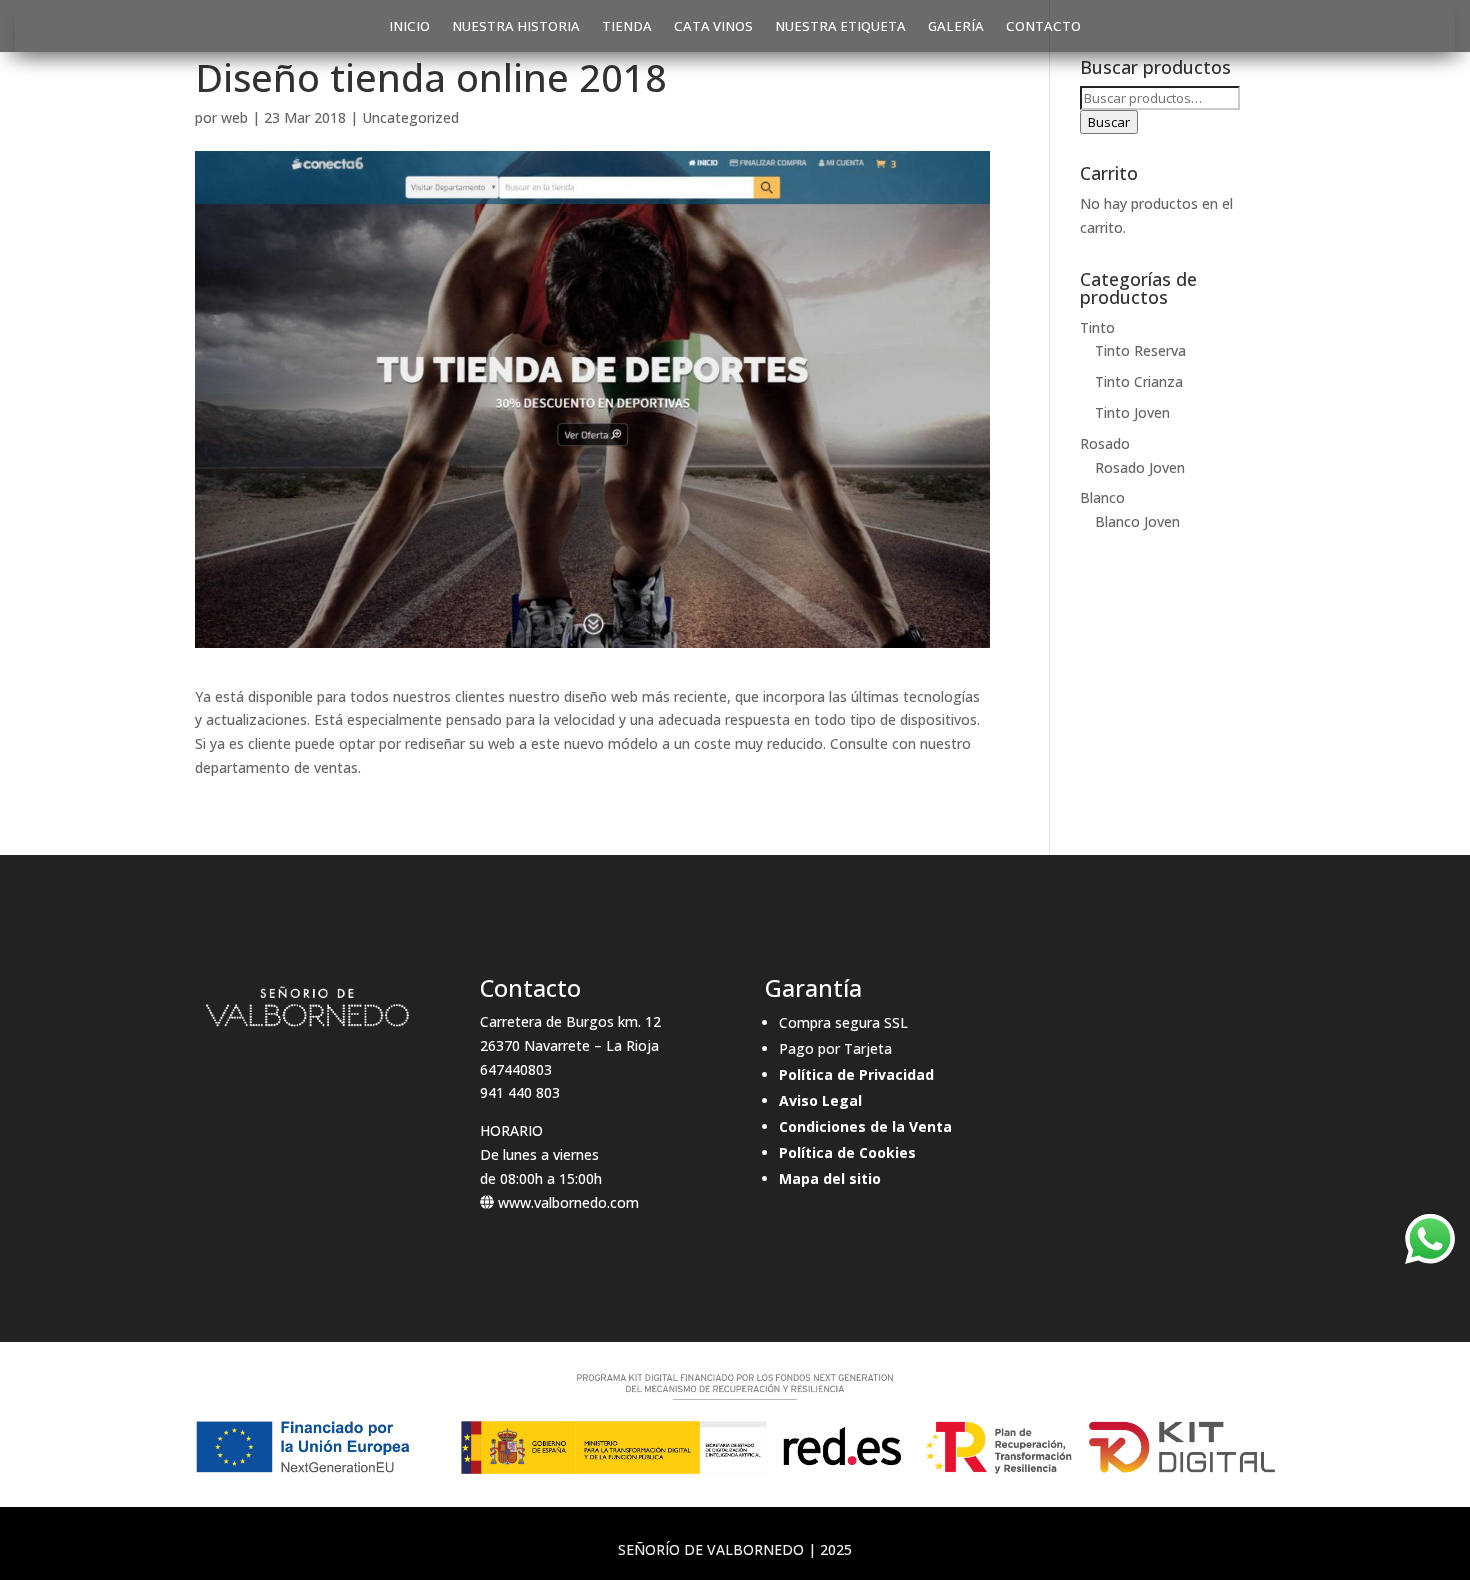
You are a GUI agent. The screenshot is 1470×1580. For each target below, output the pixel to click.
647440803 (516, 1069)
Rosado (1105, 443)
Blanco (1102, 497)
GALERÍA (956, 27)
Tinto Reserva (1140, 350)
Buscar (1109, 122)
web (234, 117)
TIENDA (627, 27)
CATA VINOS (713, 27)
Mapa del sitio (830, 1178)
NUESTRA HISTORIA (516, 27)
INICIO (409, 27)
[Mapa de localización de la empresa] (1161, 1072)
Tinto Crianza (1139, 381)
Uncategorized (410, 117)
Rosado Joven (1140, 467)
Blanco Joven (1137, 521)
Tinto (1097, 327)
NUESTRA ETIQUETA (840, 27)
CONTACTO (1043, 27)
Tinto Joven (1132, 412)
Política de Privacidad (856, 1074)
